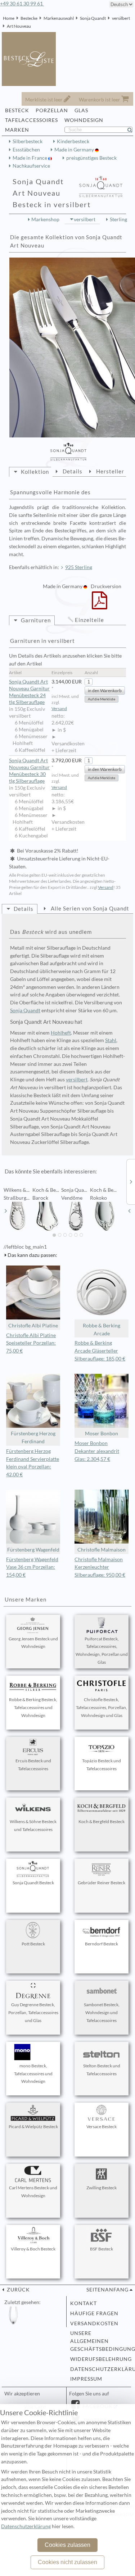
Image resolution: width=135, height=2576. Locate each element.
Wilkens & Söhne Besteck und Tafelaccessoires (33, 1825)
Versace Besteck (102, 2127)
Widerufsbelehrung (99, 2359)
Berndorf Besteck (102, 1944)
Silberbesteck (28, 141)
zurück (18, 2290)
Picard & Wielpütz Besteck (33, 2127)
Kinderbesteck (73, 141)
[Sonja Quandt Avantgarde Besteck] (131, 1181)
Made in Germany (75, 150)
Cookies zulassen (67, 2545)
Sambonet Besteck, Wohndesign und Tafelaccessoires (102, 2012)
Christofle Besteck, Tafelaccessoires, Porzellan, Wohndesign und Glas (102, 1707)
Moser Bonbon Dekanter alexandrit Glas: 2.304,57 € (97, 1451)
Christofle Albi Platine (33, 1326)
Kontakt (84, 2303)
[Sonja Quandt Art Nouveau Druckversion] (100, 605)
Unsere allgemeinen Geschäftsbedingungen (99, 2341)
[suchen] (133, 130)
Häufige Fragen (94, 2313)
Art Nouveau (19, 26)
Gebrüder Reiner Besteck (102, 1883)
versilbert (121, 18)
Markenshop (45, 219)
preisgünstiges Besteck (91, 158)
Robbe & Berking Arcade (102, 1330)
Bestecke (29, 18)
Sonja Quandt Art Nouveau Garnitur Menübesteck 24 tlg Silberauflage (29, 692)
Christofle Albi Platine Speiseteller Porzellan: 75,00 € (31, 1343)
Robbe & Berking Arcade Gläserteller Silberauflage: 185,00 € (100, 1351)
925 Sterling (79, 567)
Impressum (86, 2379)
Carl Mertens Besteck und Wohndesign (33, 2192)
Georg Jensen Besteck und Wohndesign (33, 1643)
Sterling (118, 219)
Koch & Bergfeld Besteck (102, 1821)
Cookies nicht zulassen (67, 2562)
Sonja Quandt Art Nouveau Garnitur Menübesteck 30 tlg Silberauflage (29, 771)
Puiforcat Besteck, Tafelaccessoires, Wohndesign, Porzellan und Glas (102, 1650)
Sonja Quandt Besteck (33, 1883)
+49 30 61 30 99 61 (22, 4)
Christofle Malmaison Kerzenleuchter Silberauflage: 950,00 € (100, 1567)
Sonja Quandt (93, 18)
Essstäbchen (26, 150)
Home (9, 18)
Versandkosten (94, 2323)
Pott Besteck (33, 1944)
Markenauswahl (59, 18)
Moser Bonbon (102, 1434)
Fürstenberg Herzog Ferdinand (33, 1437)
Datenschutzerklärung (99, 2369)
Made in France (30, 158)
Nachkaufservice (31, 166)
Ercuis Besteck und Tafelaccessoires (33, 1765)
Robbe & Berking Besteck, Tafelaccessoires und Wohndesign (33, 1707)
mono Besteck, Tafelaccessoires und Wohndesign (33, 2074)
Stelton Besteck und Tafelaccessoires (102, 2070)
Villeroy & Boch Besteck (33, 2249)
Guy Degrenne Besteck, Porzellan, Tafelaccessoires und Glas (33, 2012)
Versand (59, 708)
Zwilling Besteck (102, 2188)
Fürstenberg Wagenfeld (33, 1550)
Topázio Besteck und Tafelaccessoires (102, 1765)
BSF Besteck (102, 2249)
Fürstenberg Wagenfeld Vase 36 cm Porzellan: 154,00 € (32, 1567)
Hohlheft (61, 1033)
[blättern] (6, 1211)
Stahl (111, 1040)
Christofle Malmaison (102, 1550)
